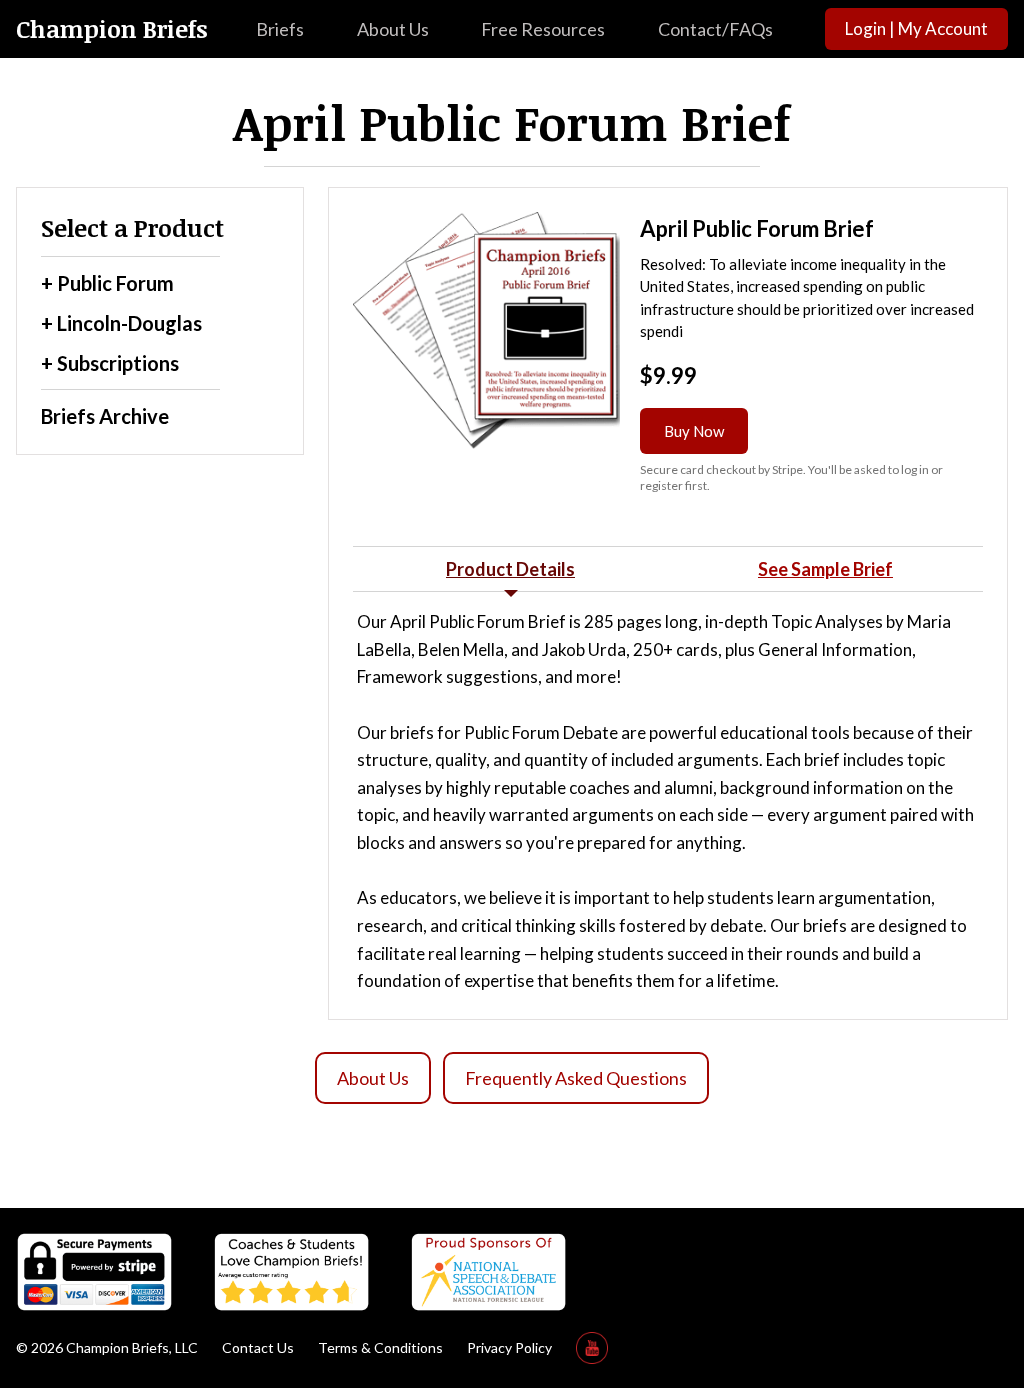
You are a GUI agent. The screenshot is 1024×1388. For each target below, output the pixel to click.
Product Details (510, 569)
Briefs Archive (105, 416)
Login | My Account (916, 28)
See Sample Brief (825, 569)
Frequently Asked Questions (576, 1078)
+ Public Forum (107, 283)
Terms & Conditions (380, 1347)
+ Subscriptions (110, 363)
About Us (393, 29)
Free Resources (543, 29)
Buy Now (694, 431)
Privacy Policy (509, 1347)
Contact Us (258, 1347)
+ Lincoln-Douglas (121, 323)
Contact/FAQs (715, 29)
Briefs (280, 29)
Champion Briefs (112, 29)
